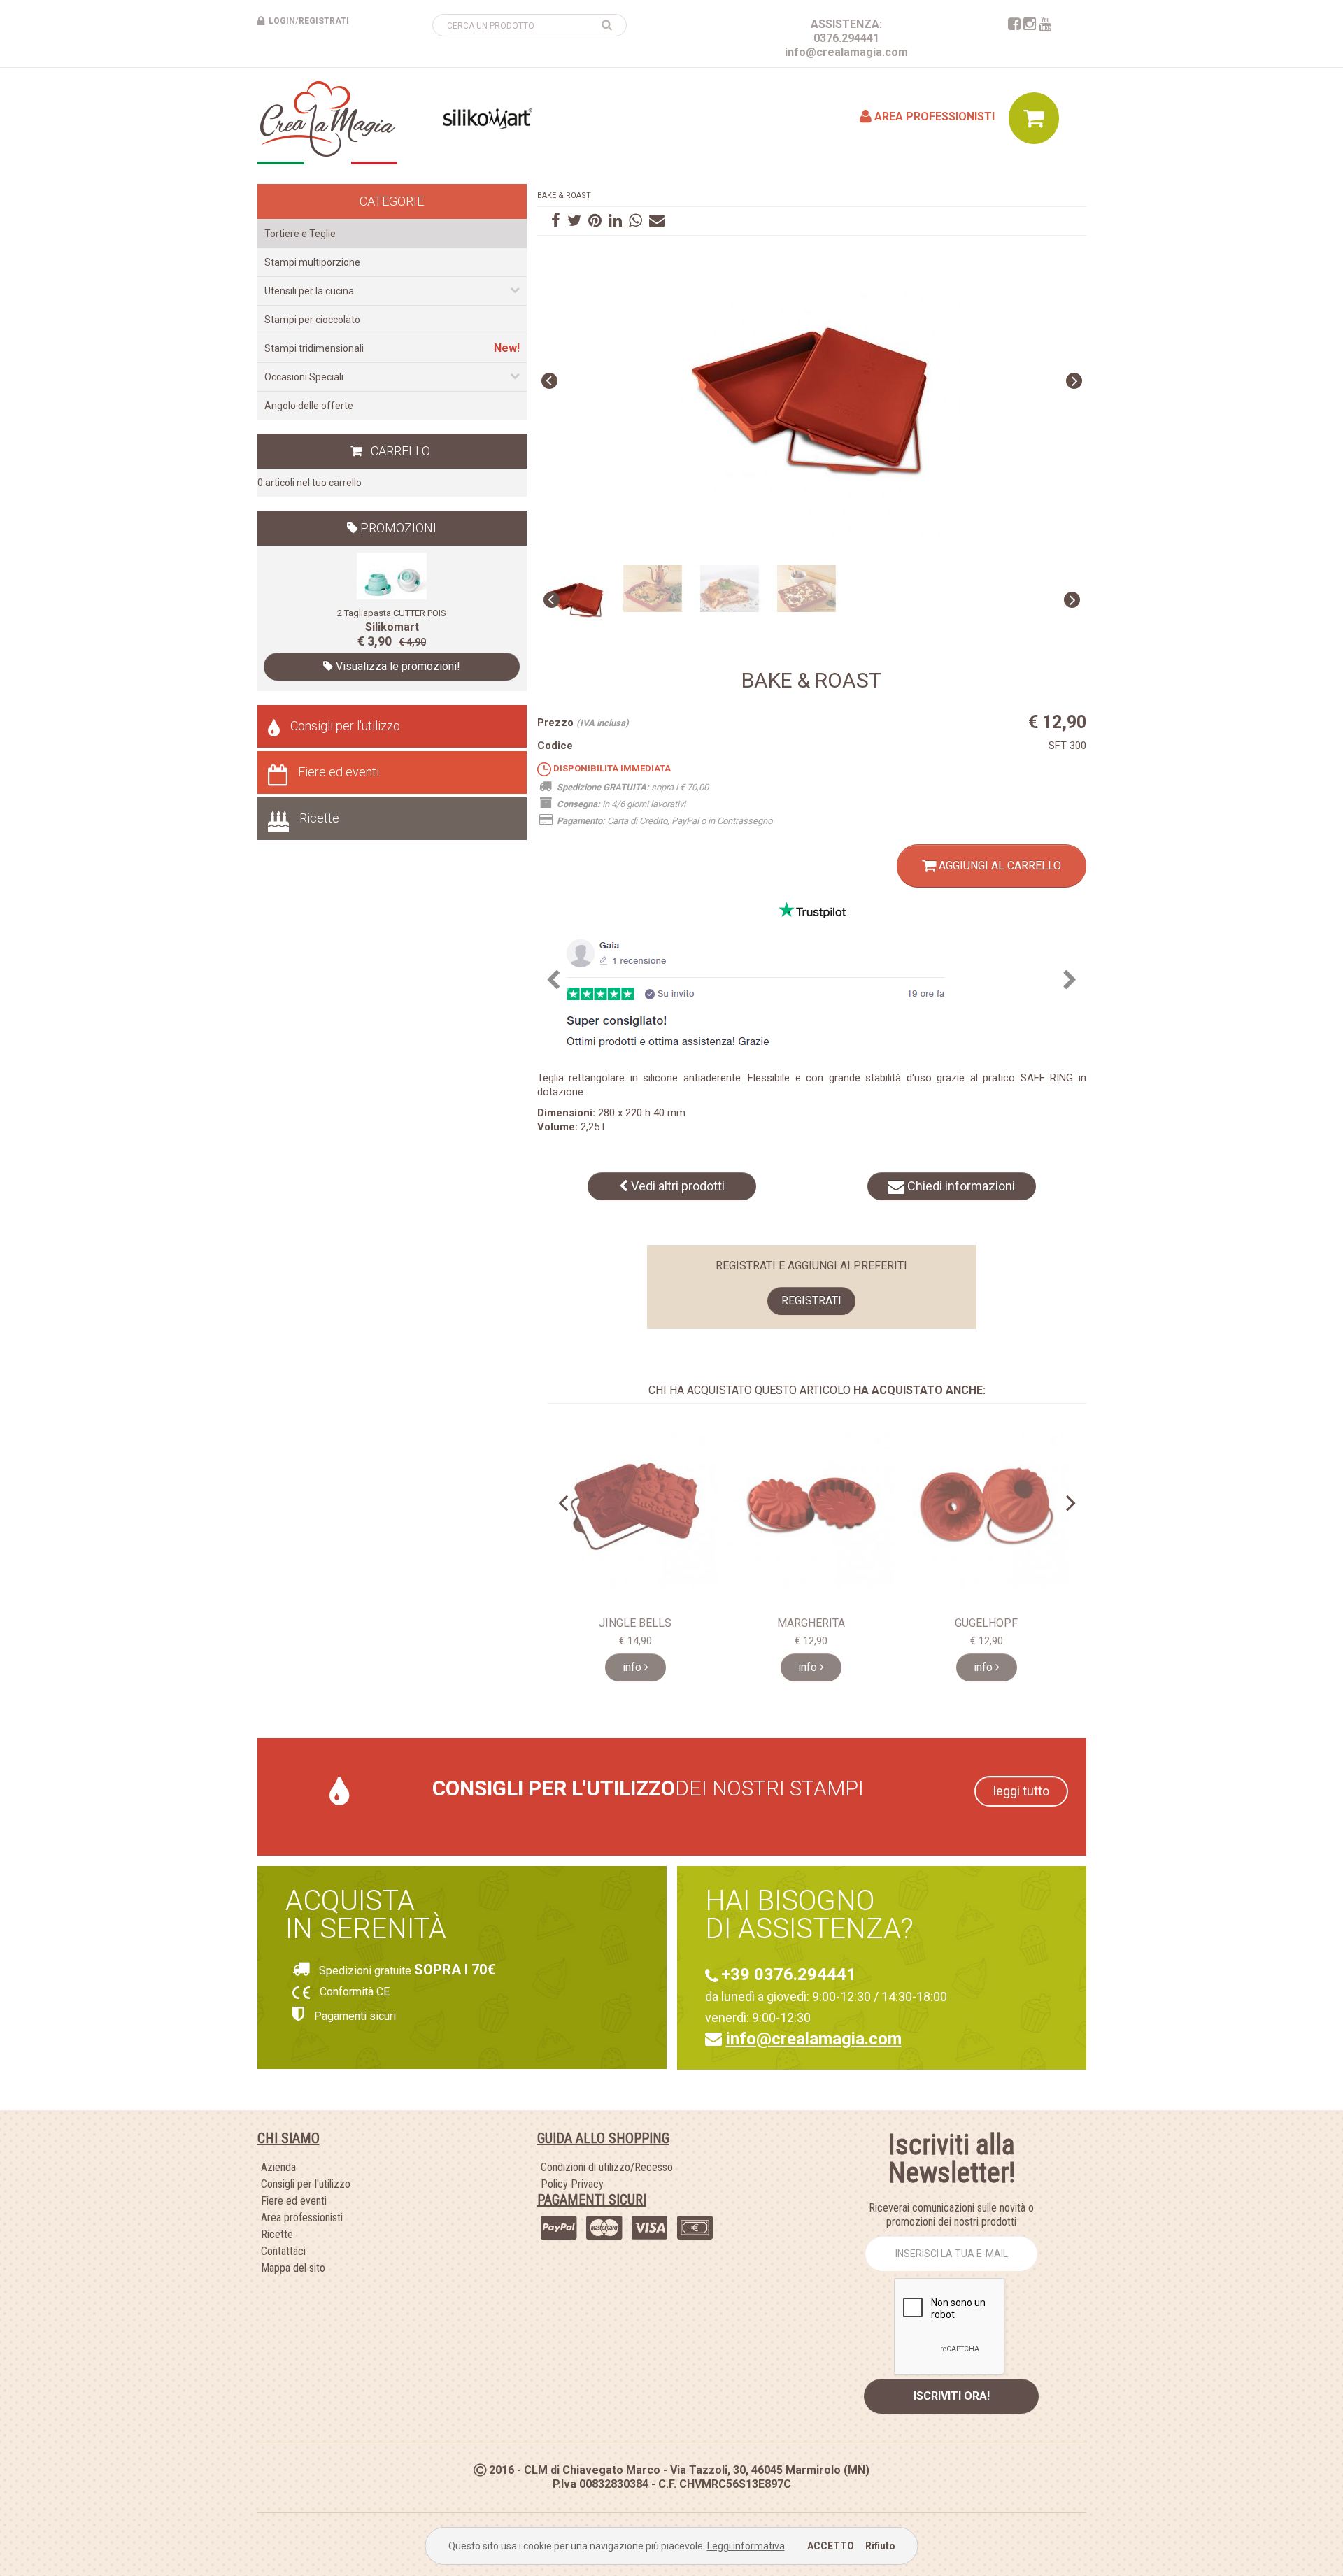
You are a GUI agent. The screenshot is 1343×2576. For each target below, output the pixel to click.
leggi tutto (1021, 1791)
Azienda (278, 2167)
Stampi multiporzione (312, 262)
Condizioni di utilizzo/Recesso (607, 2167)
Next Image (1074, 381)
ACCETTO (831, 2546)
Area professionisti (933, 116)
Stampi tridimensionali (314, 348)
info (633, 1667)
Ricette (319, 818)
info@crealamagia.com (846, 52)
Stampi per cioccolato (312, 320)
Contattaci (283, 2251)
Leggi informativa (746, 2546)
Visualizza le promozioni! (397, 666)
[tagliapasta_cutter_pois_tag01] (392, 575)
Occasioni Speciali (304, 377)
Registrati (811, 1301)
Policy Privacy (572, 2184)
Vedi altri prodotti (676, 1186)
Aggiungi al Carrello (999, 866)
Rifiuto (880, 2546)
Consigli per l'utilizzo (345, 726)
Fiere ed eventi (339, 772)
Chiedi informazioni (960, 1186)
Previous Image (549, 381)
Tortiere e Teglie (300, 234)
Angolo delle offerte (309, 406)
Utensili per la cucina (309, 291)
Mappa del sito (293, 2268)
